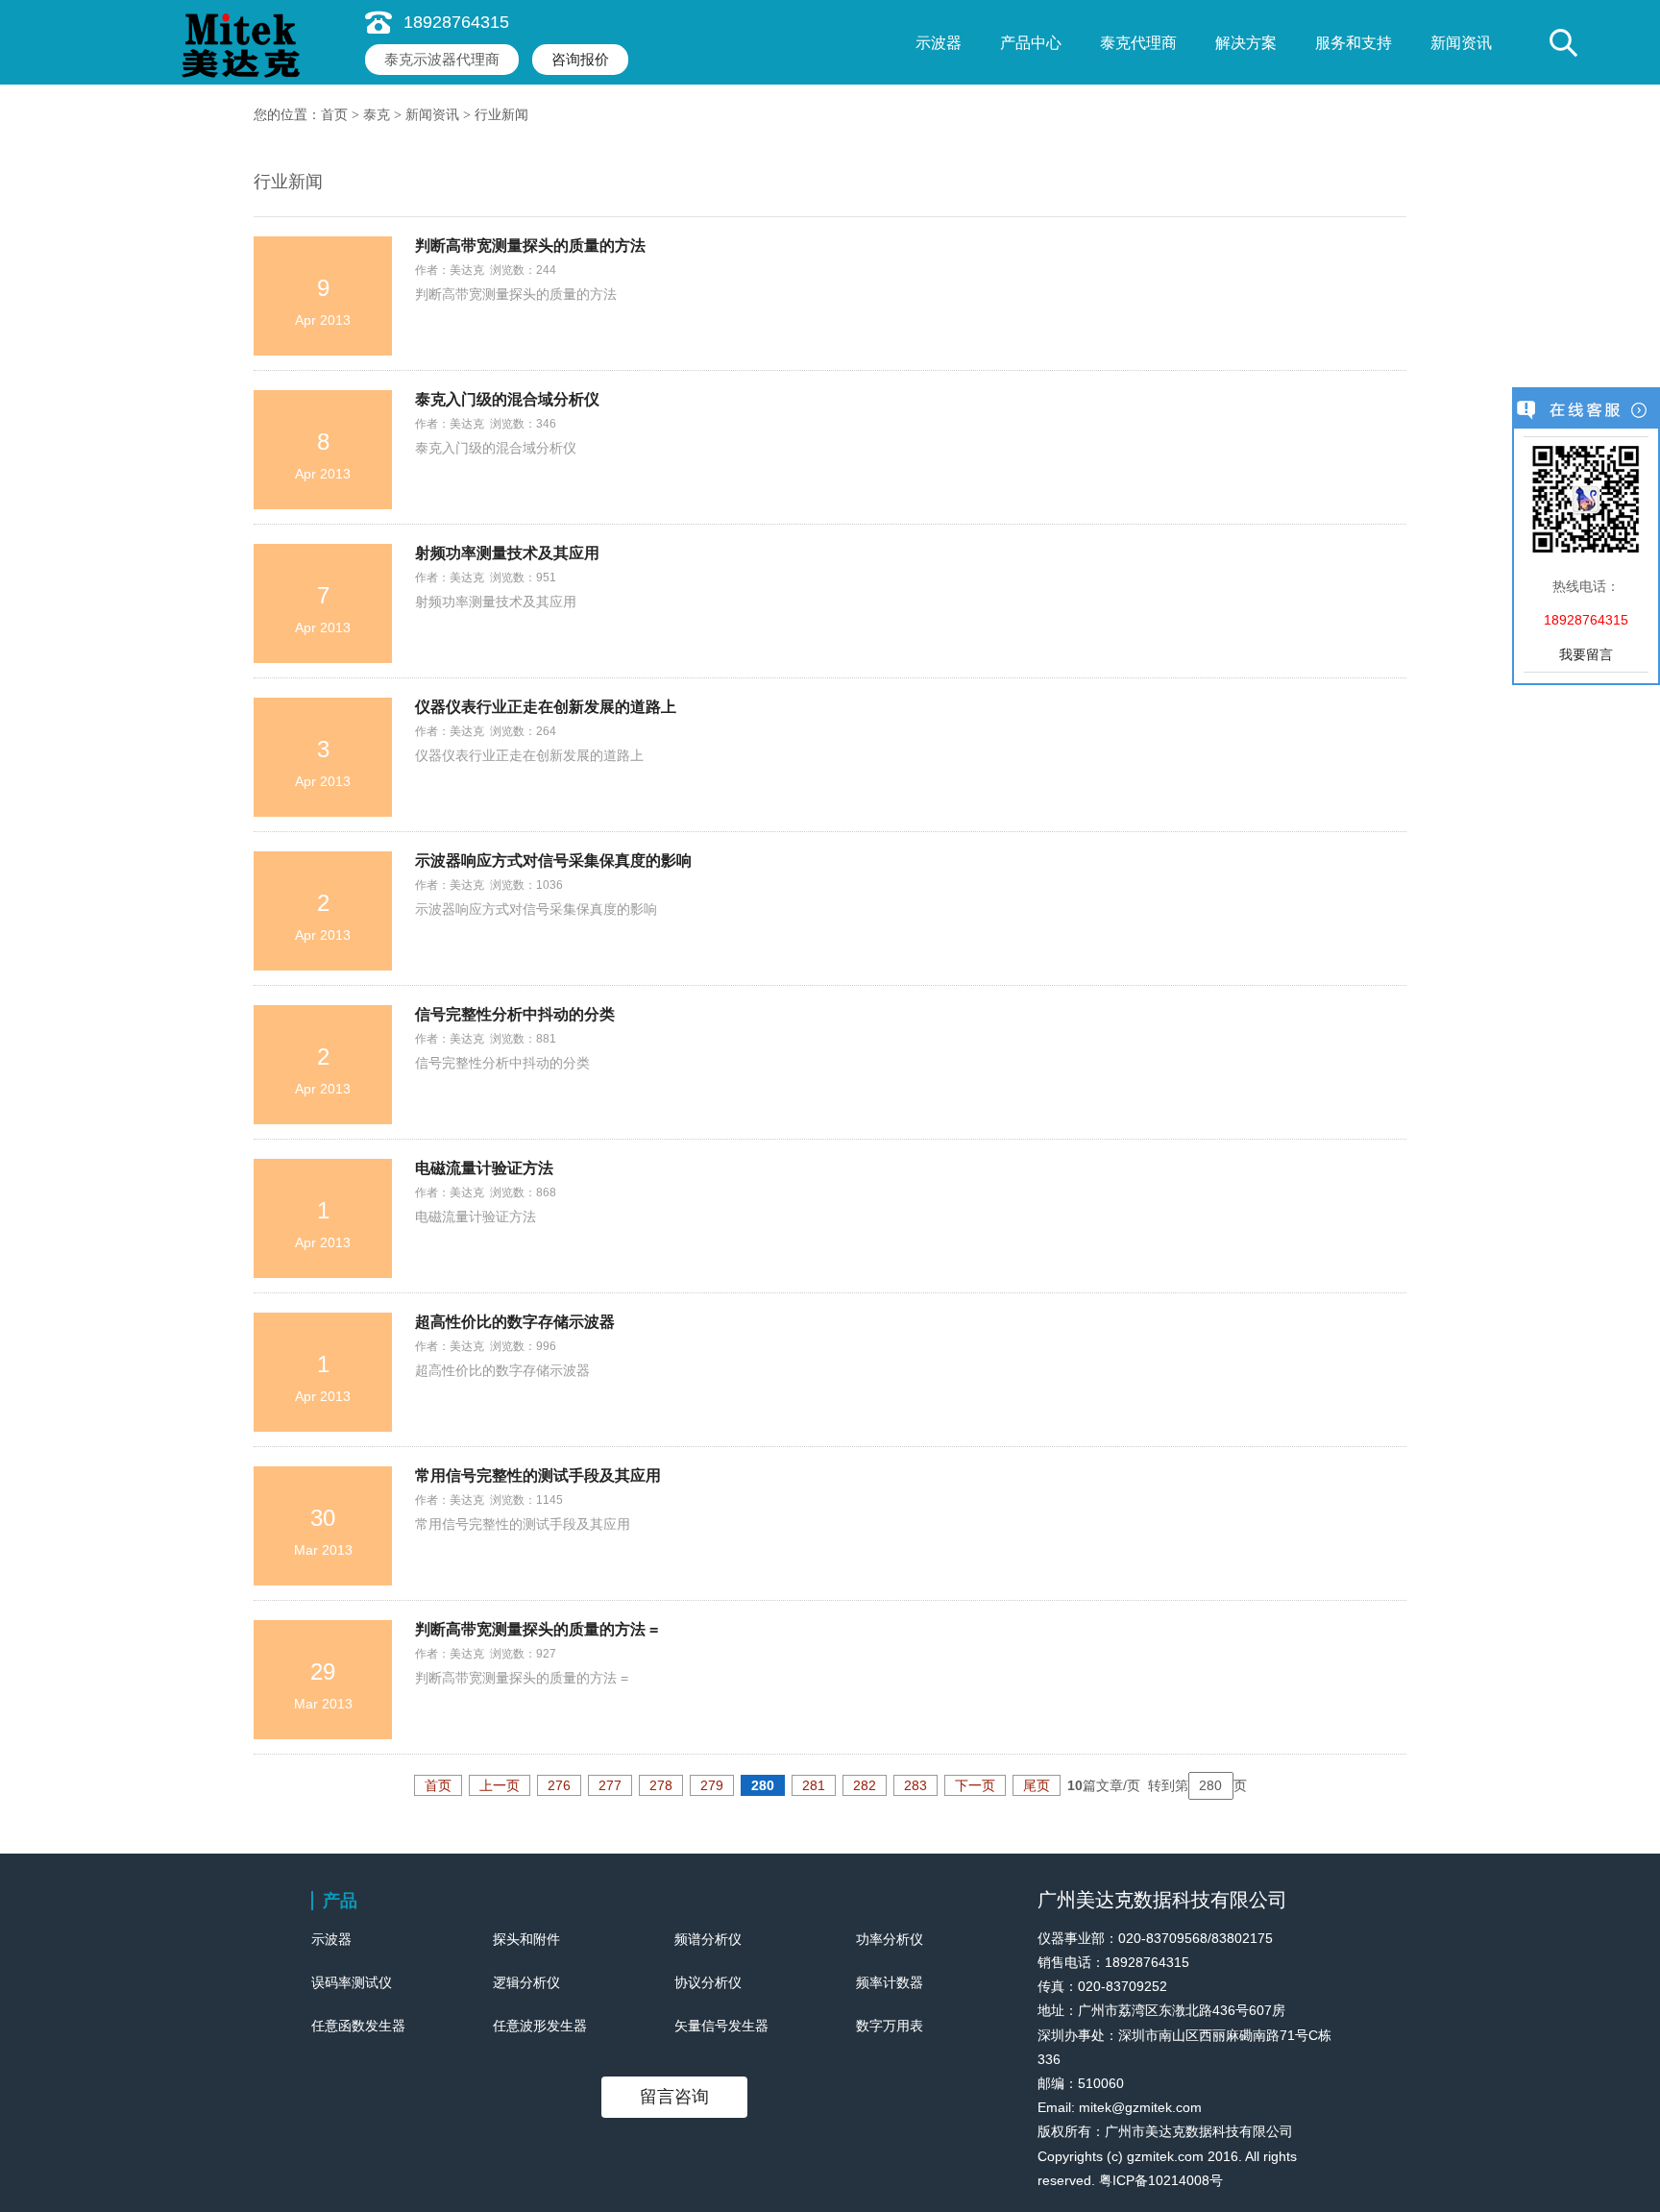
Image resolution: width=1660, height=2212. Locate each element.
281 (814, 1785)
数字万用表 (890, 2026)
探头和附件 (526, 1939)
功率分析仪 (890, 1939)
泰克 (377, 115)
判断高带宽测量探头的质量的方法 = (537, 1629)
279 (712, 1785)
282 (865, 1785)
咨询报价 (580, 59)
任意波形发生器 (540, 2026)
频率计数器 (890, 1982)
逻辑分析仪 (526, 1982)
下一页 (975, 1785)
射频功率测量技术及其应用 (507, 553)
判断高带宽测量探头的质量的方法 (530, 246)
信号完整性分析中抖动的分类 (515, 1014)
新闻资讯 (1461, 43)
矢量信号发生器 (721, 2026)
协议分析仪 (708, 1982)
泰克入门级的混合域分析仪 (507, 399)
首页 (334, 115)
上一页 (500, 1785)
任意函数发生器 (358, 2026)
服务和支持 (1354, 43)
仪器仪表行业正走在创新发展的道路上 (546, 707)
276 (559, 1785)
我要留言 (1586, 654)
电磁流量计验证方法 (484, 1168)
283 (915, 1785)
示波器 (939, 43)
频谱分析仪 (708, 1939)
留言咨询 (674, 2097)
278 (661, 1785)
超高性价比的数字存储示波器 (515, 1322)
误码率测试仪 (352, 1982)
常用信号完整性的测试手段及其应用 (538, 1475)
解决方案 (1246, 43)
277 (610, 1785)
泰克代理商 (1138, 43)
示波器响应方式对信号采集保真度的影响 (553, 860)
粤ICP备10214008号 (1161, 2180)
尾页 (1037, 1785)
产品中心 (1031, 43)
